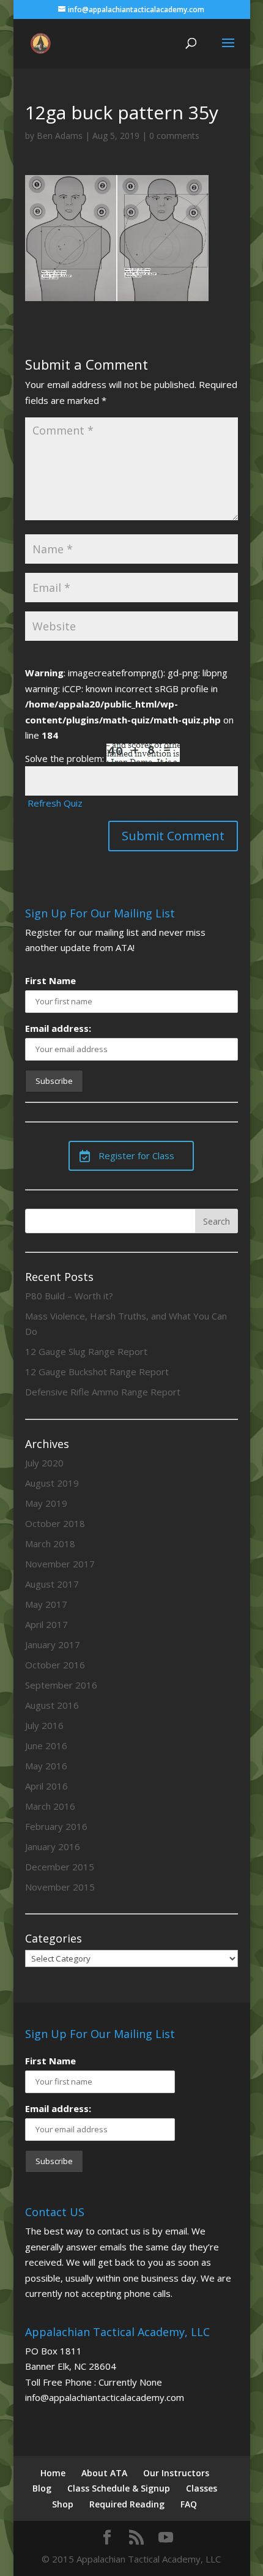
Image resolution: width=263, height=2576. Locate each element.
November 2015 (60, 1887)
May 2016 (46, 1766)
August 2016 (52, 1705)
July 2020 (44, 1463)
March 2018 (50, 1544)
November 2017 (60, 1564)
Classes (202, 2488)
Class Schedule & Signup (119, 2488)
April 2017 (46, 1624)
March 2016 (50, 1806)
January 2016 (53, 1846)
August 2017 (52, 1584)
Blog (42, 2488)
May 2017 (46, 1604)
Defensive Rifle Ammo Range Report (103, 1392)
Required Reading (127, 2504)
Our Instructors (176, 2473)
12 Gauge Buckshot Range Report (97, 1372)
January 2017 (53, 1645)
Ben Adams (60, 136)
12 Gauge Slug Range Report (86, 1351)
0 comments (174, 136)
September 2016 (61, 1685)
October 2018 (55, 1523)
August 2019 (52, 1483)
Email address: (58, 1028)
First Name (50, 980)
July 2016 (44, 1725)
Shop (63, 2504)
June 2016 (46, 1745)
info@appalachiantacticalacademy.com (105, 2397)
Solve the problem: (66, 758)
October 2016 (55, 1665)
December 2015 (60, 1867)
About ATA (104, 2473)
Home (53, 2473)
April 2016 (46, 1786)
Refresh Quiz (55, 803)
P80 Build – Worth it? (69, 1296)
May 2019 (46, 1503)
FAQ (189, 2504)
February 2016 (56, 1826)
